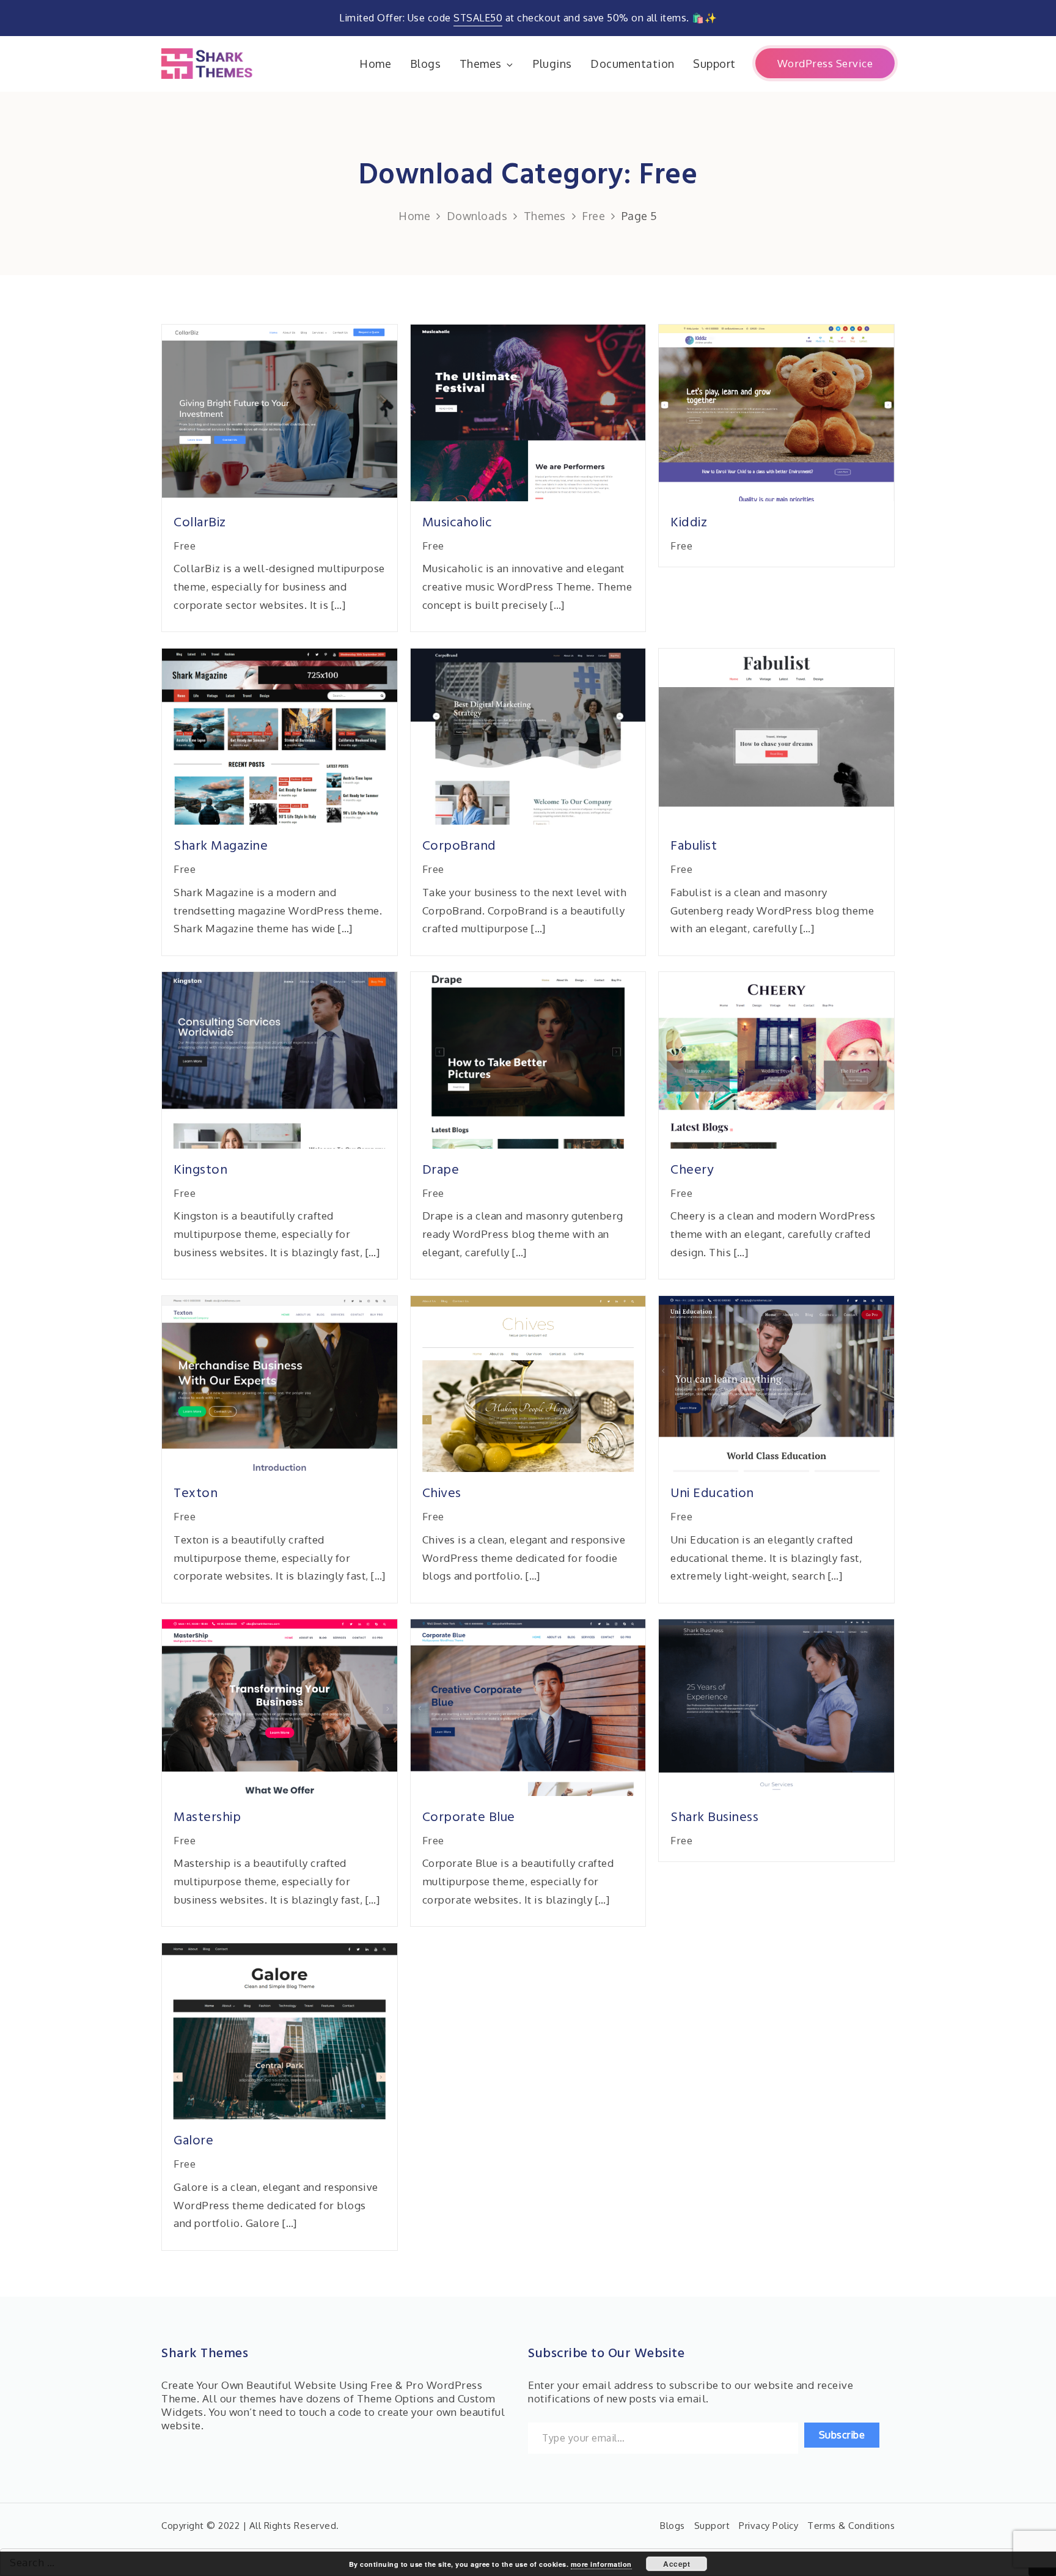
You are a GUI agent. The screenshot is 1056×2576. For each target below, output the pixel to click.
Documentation (632, 64)
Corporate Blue (469, 1818)
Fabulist (694, 846)
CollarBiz (200, 523)
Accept (676, 2564)
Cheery (692, 1170)
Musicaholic (457, 523)
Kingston (200, 1170)
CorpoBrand (459, 846)
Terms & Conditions (851, 2526)
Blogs (426, 64)
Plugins (552, 64)
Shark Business (714, 1818)
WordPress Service (825, 63)
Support (714, 64)
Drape (441, 1170)
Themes (481, 64)
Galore (193, 2141)
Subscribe (842, 2435)
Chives (442, 1494)
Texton (196, 1494)
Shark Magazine (221, 846)
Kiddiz (689, 523)
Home (375, 64)
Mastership (207, 1818)
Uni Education (712, 1494)
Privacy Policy (768, 2526)
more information (601, 2564)
